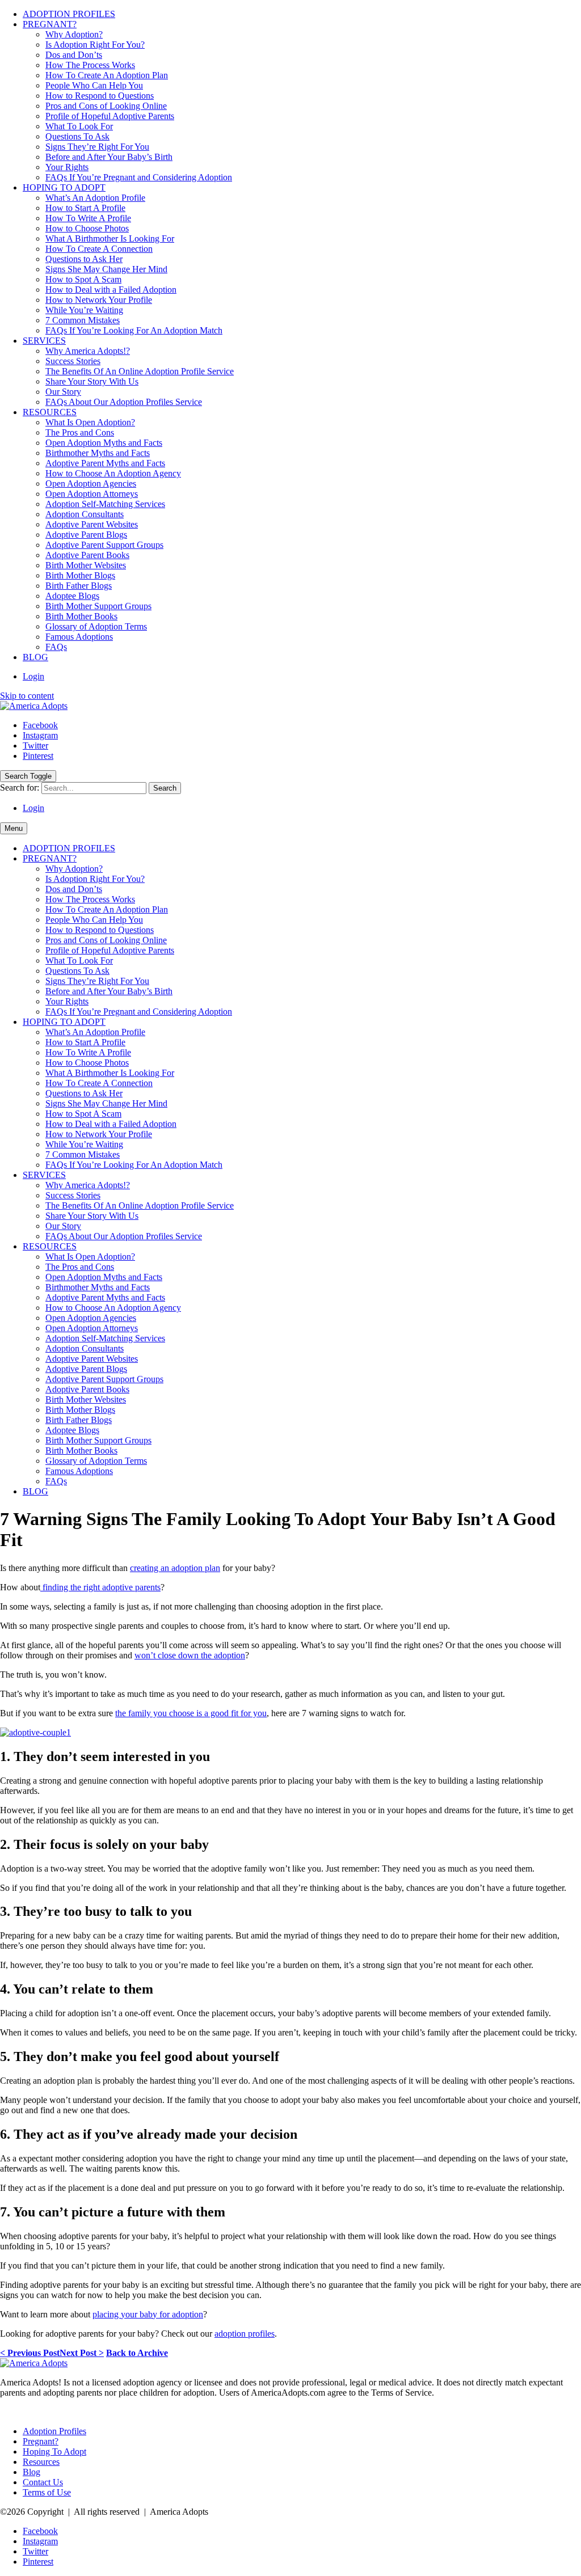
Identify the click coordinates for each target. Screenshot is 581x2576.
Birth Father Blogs (79, 586)
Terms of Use (47, 2492)
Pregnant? (41, 2441)
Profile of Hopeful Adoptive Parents (110, 116)
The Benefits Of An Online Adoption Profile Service (140, 371)
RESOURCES (50, 412)
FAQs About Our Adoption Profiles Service (124, 402)
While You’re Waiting (84, 310)
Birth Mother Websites (86, 565)
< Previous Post (30, 2353)
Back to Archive (137, 2353)
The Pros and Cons (80, 432)
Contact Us (43, 2482)
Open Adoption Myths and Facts (104, 443)
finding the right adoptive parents (100, 1587)
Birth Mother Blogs (80, 575)
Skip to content (27, 696)
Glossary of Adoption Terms (96, 626)
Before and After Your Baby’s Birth (109, 157)
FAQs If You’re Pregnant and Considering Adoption (139, 177)
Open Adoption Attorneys (92, 494)
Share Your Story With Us (92, 381)
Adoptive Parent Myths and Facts (105, 463)
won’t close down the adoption (190, 1655)
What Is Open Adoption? (90, 422)
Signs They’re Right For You (97, 147)
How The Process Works (90, 65)
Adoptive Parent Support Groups (104, 545)
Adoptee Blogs (72, 596)
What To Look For (79, 126)
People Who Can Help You (94, 85)
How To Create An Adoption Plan (107, 75)
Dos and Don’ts (74, 55)
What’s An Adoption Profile (95, 198)
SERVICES (44, 341)
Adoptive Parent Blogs (86, 535)
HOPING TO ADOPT (64, 187)
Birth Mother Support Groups (98, 606)
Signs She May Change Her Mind (106, 269)
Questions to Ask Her (84, 259)
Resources (41, 2462)
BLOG (35, 657)
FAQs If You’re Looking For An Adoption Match (134, 330)
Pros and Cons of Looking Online (106, 106)
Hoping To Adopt (54, 2452)
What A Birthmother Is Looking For (110, 238)
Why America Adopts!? (88, 351)
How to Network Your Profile (99, 300)
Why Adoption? (74, 34)
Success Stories (73, 361)
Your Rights (67, 167)
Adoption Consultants (85, 514)
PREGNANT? (50, 24)
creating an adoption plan (175, 1568)
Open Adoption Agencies (91, 483)
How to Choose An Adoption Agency (113, 473)
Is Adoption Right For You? (95, 45)
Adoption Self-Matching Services (105, 504)
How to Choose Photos (87, 228)
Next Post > (82, 2353)
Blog (31, 2472)
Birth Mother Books (81, 616)
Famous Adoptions (79, 637)
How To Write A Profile (88, 218)
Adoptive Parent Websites (92, 524)
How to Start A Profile (85, 208)
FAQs (56, 647)
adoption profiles (245, 2334)
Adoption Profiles (54, 2431)
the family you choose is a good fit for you (191, 1713)
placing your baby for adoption (148, 2314)
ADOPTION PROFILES (69, 14)
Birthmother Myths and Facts (98, 453)
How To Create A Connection (99, 249)
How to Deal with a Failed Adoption (111, 290)
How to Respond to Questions (100, 96)
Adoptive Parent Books (87, 555)
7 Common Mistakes (83, 320)
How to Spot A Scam (83, 279)
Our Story (63, 392)
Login (33, 676)
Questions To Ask (77, 136)
